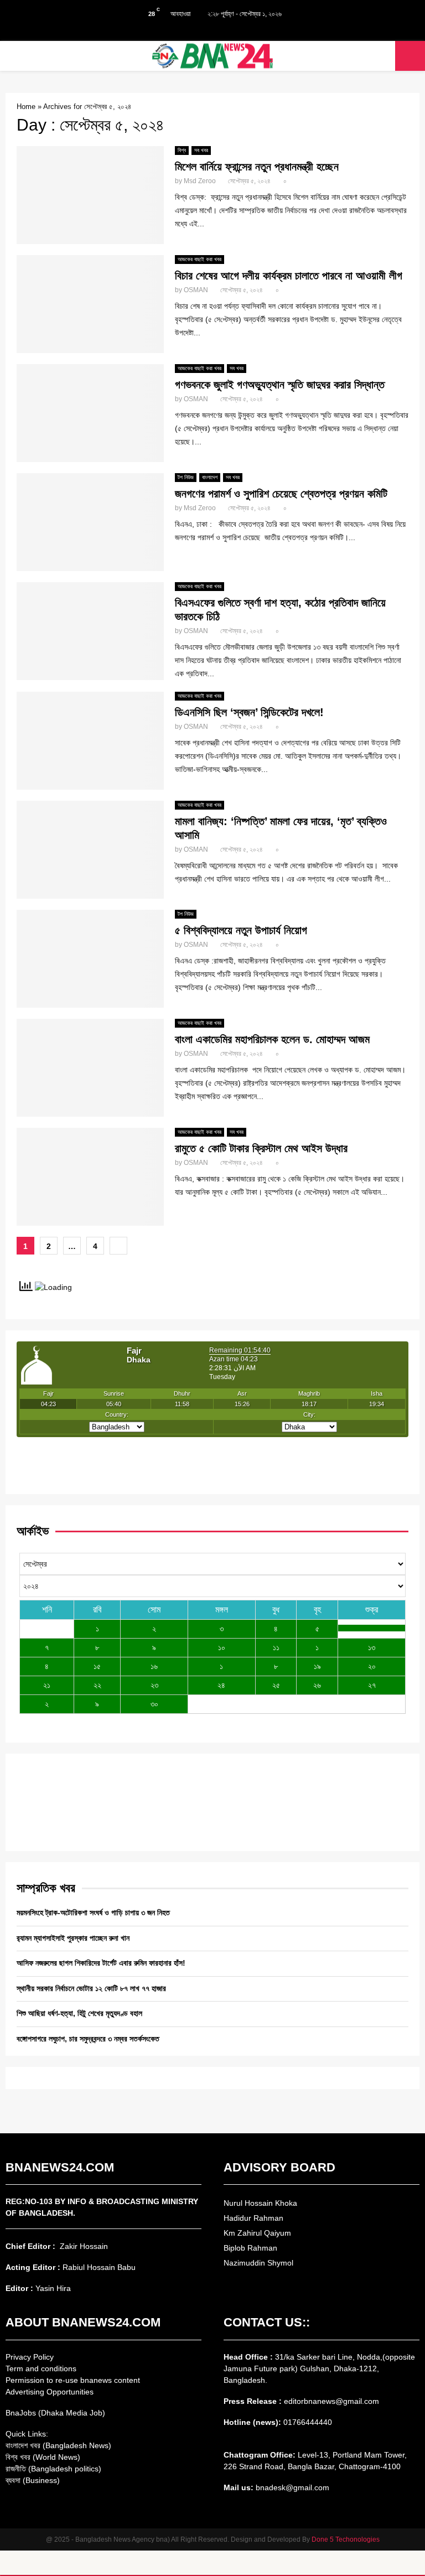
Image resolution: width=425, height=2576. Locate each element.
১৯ (317, 1666)
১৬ (154, 1666)
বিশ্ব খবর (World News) (43, 2457)
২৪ (221, 1685)
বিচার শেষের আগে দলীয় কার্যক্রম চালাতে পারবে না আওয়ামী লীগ (289, 276)
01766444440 (308, 2422)
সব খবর (201, 150)
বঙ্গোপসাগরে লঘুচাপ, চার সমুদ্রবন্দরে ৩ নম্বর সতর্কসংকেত (88, 2039)
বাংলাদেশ (210, 477)
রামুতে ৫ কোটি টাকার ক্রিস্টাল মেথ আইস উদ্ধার (261, 1148)
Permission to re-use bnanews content (73, 2380)
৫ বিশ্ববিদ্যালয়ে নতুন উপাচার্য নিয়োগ (241, 930)
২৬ (317, 1685)
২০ (372, 1666)
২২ (97, 1685)
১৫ (97, 1666)
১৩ (372, 1647)
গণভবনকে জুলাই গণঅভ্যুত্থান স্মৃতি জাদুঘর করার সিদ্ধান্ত (280, 385)
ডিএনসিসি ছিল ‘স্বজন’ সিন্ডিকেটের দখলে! (249, 712)
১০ (222, 1647)
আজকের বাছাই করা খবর (199, 259)
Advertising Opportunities (50, 2392)
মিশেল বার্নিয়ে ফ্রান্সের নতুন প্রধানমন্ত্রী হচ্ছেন (257, 167)
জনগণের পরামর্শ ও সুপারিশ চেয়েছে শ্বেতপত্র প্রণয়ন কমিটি (281, 494)
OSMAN (196, 290)
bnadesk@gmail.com (291, 2487)
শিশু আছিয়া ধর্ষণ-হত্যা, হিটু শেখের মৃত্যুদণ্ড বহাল (79, 2013)
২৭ (372, 1685)
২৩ (154, 1685)
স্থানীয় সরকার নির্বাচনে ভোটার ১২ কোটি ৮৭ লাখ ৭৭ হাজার (91, 1988)
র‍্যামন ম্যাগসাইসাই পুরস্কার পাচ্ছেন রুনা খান (73, 1938)
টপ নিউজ (186, 477)
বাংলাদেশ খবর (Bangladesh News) (58, 2445)
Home (26, 107)
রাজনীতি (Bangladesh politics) (53, 2469)
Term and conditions (41, 2368)
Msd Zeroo (200, 181)
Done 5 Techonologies (346, 2539)
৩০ (154, 1704)
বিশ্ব (182, 150)
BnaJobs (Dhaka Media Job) (55, 2413)
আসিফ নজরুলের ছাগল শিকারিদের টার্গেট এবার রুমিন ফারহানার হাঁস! (101, 1963)
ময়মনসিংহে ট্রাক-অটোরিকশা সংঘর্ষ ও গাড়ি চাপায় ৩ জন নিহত (93, 1912)
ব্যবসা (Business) (33, 2480)
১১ (276, 1647)
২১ (47, 1685)
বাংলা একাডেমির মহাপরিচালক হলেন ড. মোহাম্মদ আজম (272, 1039)
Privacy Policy (30, 2357)
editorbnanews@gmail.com (331, 2401)
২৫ (276, 1685)
